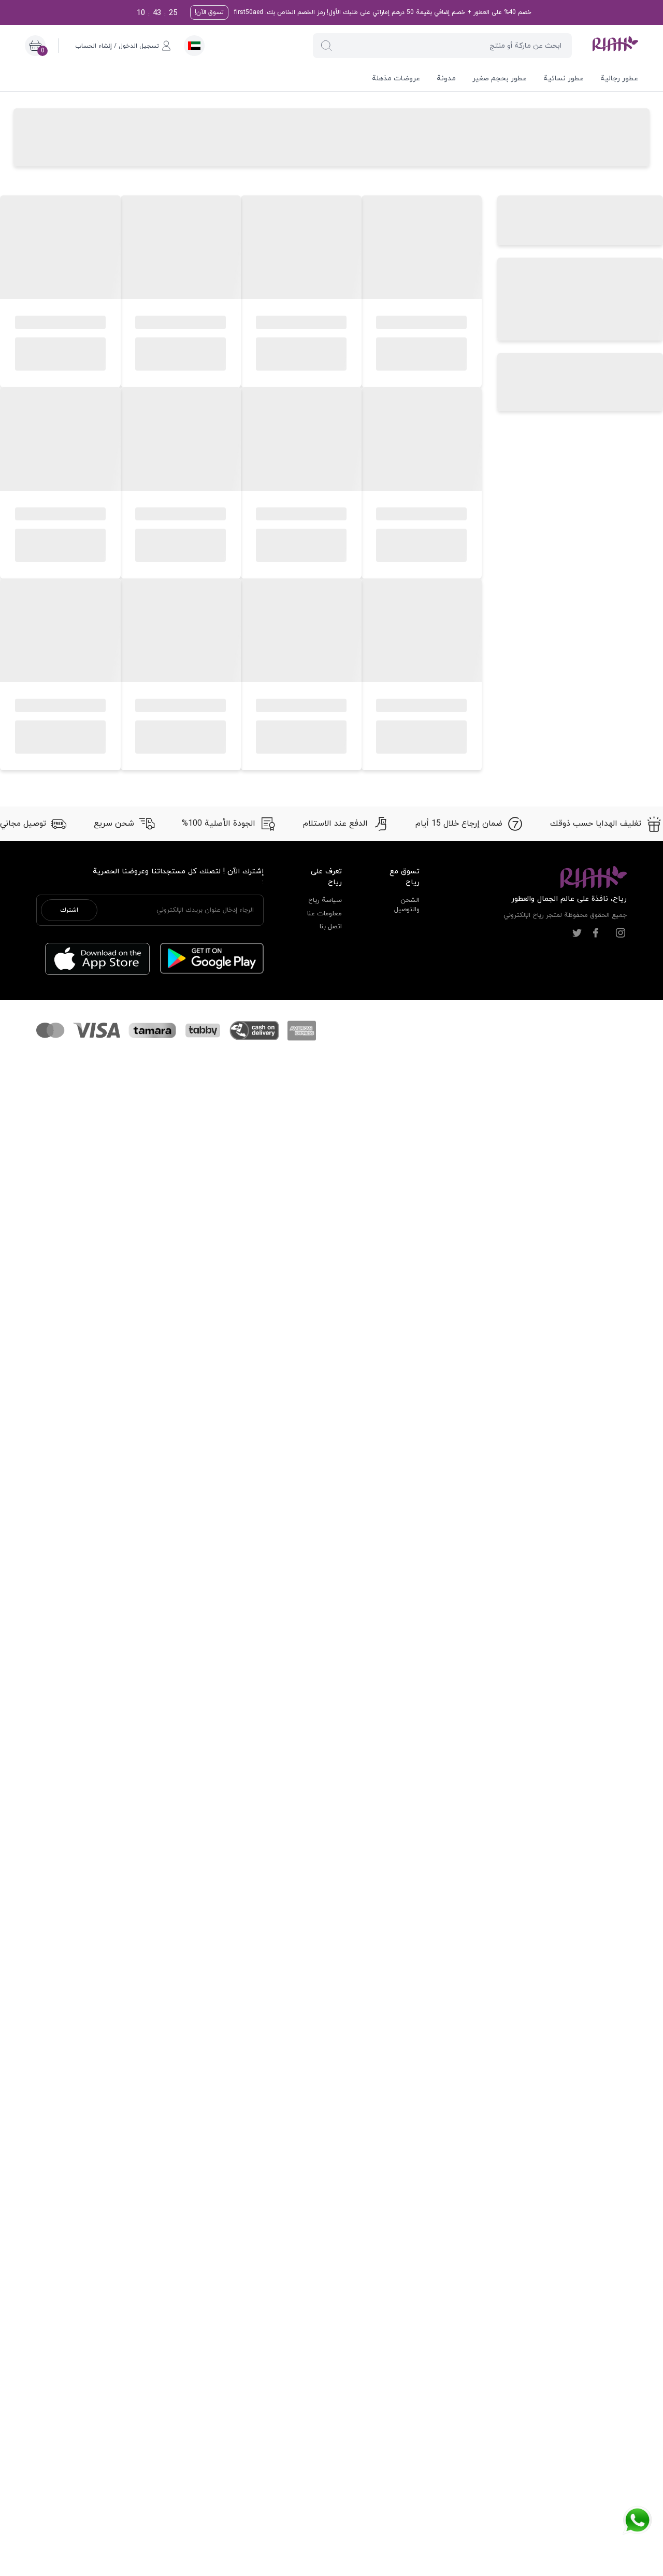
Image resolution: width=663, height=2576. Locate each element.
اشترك (69, 910)
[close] (496, 17)
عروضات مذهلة (396, 79)
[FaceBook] (596, 933)
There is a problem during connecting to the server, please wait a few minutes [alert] (571, 33)
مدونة (446, 79)
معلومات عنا (325, 914)
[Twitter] (577, 933)
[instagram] (621, 933)
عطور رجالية (619, 79)
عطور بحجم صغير (500, 79)
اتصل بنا (331, 927)
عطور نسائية (564, 79)
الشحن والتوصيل (407, 905)
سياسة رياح (325, 900)
